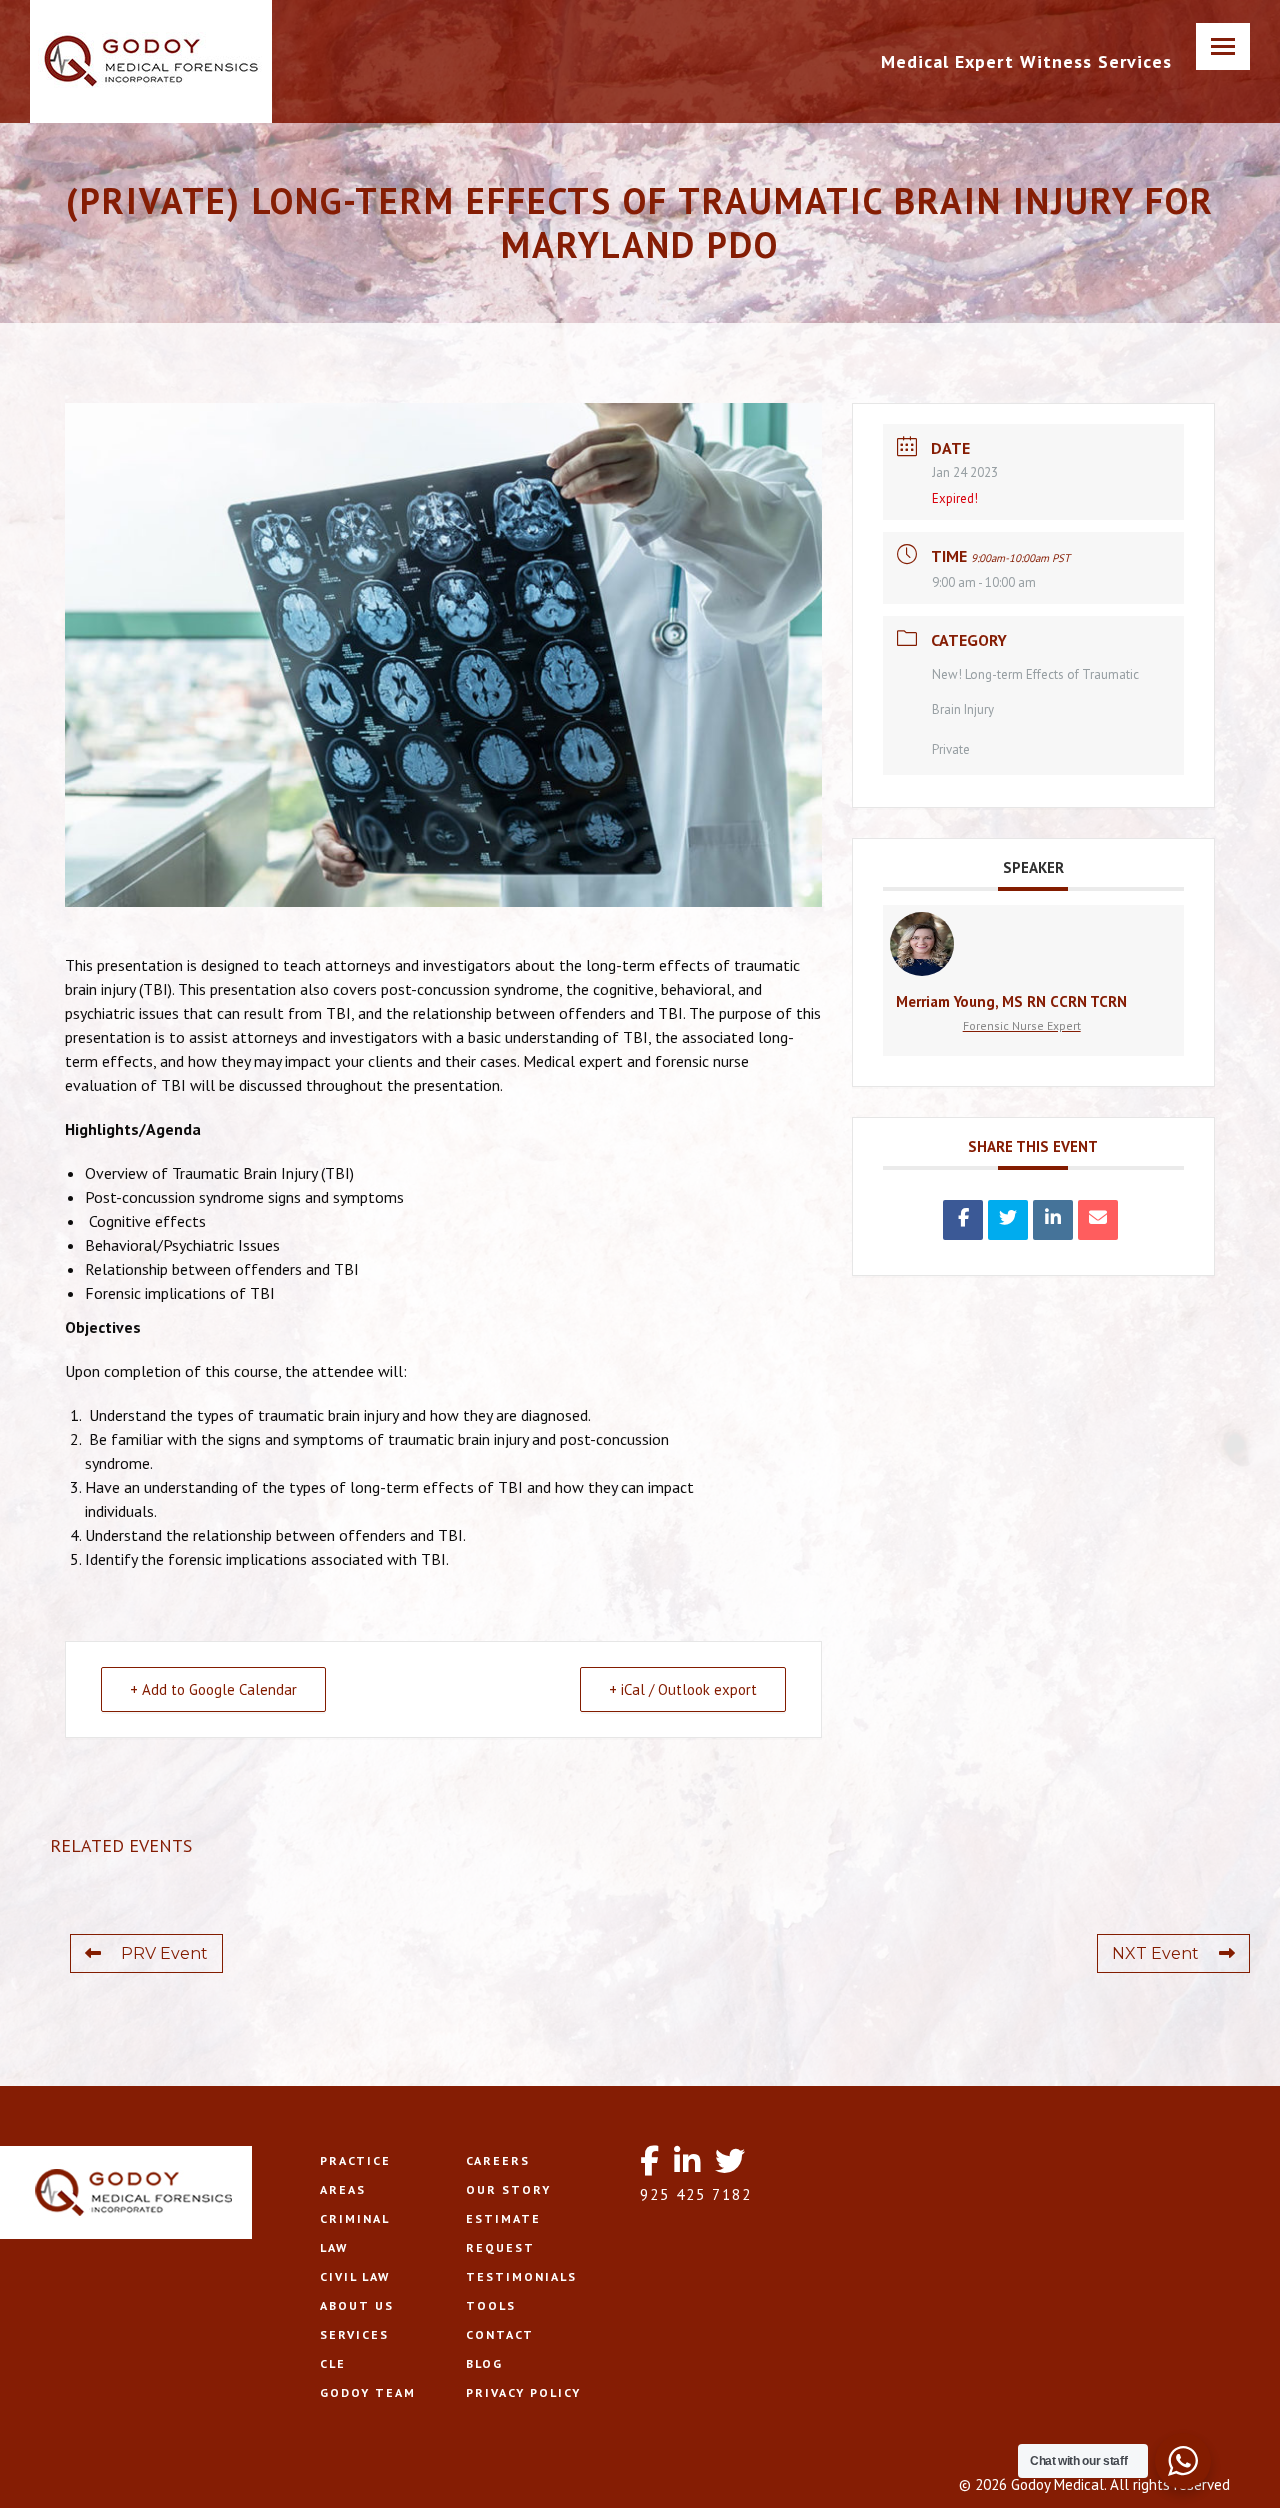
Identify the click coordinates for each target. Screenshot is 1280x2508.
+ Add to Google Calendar (213, 1689)
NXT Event (1155, 1953)
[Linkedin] (1053, 1220)
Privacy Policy (523, 2392)
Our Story (508, 2189)
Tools (491, 2305)
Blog (484, 2363)
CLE (333, 2363)
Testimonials (521, 2276)
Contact (500, 2334)
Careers (498, 2160)
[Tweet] (1008, 1220)
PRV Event (164, 1953)
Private (951, 749)
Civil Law (355, 2276)
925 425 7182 (696, 2194)
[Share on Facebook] (963, 1220)
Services (354, 2334)
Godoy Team (368, 2392)
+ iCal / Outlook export (683, 1689)
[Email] (1098, 1220)
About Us (357, 2305)
